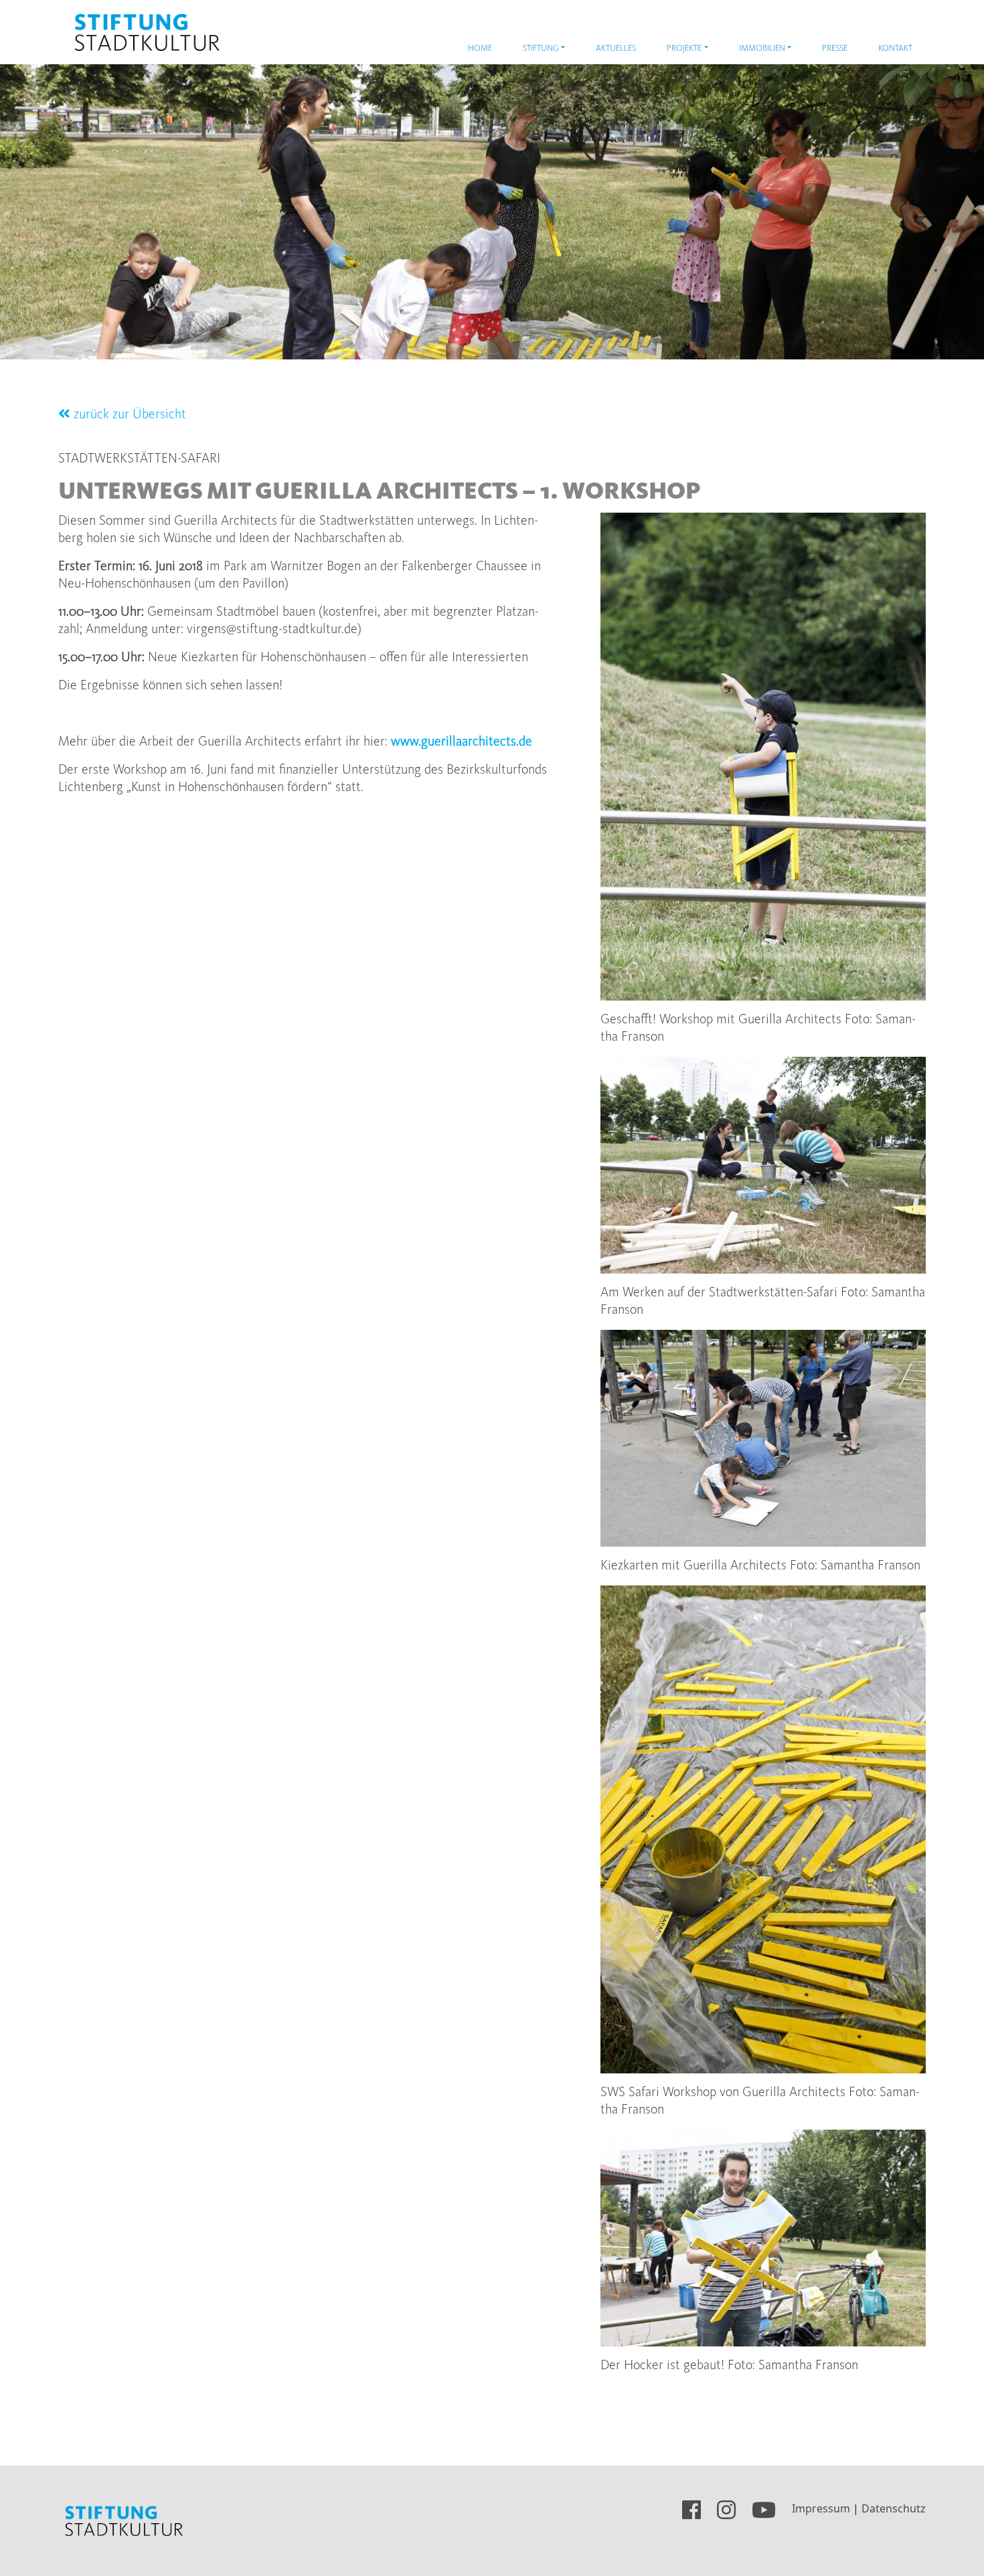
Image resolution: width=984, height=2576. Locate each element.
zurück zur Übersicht (128, 415)
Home (480, 49)
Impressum (821, 2508)
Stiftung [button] (541, 49)
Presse (835, 49)
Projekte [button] (684, 49)
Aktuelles (616, 49)
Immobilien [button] (762, 49)
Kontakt (895, 49)
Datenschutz (894, 2508)
